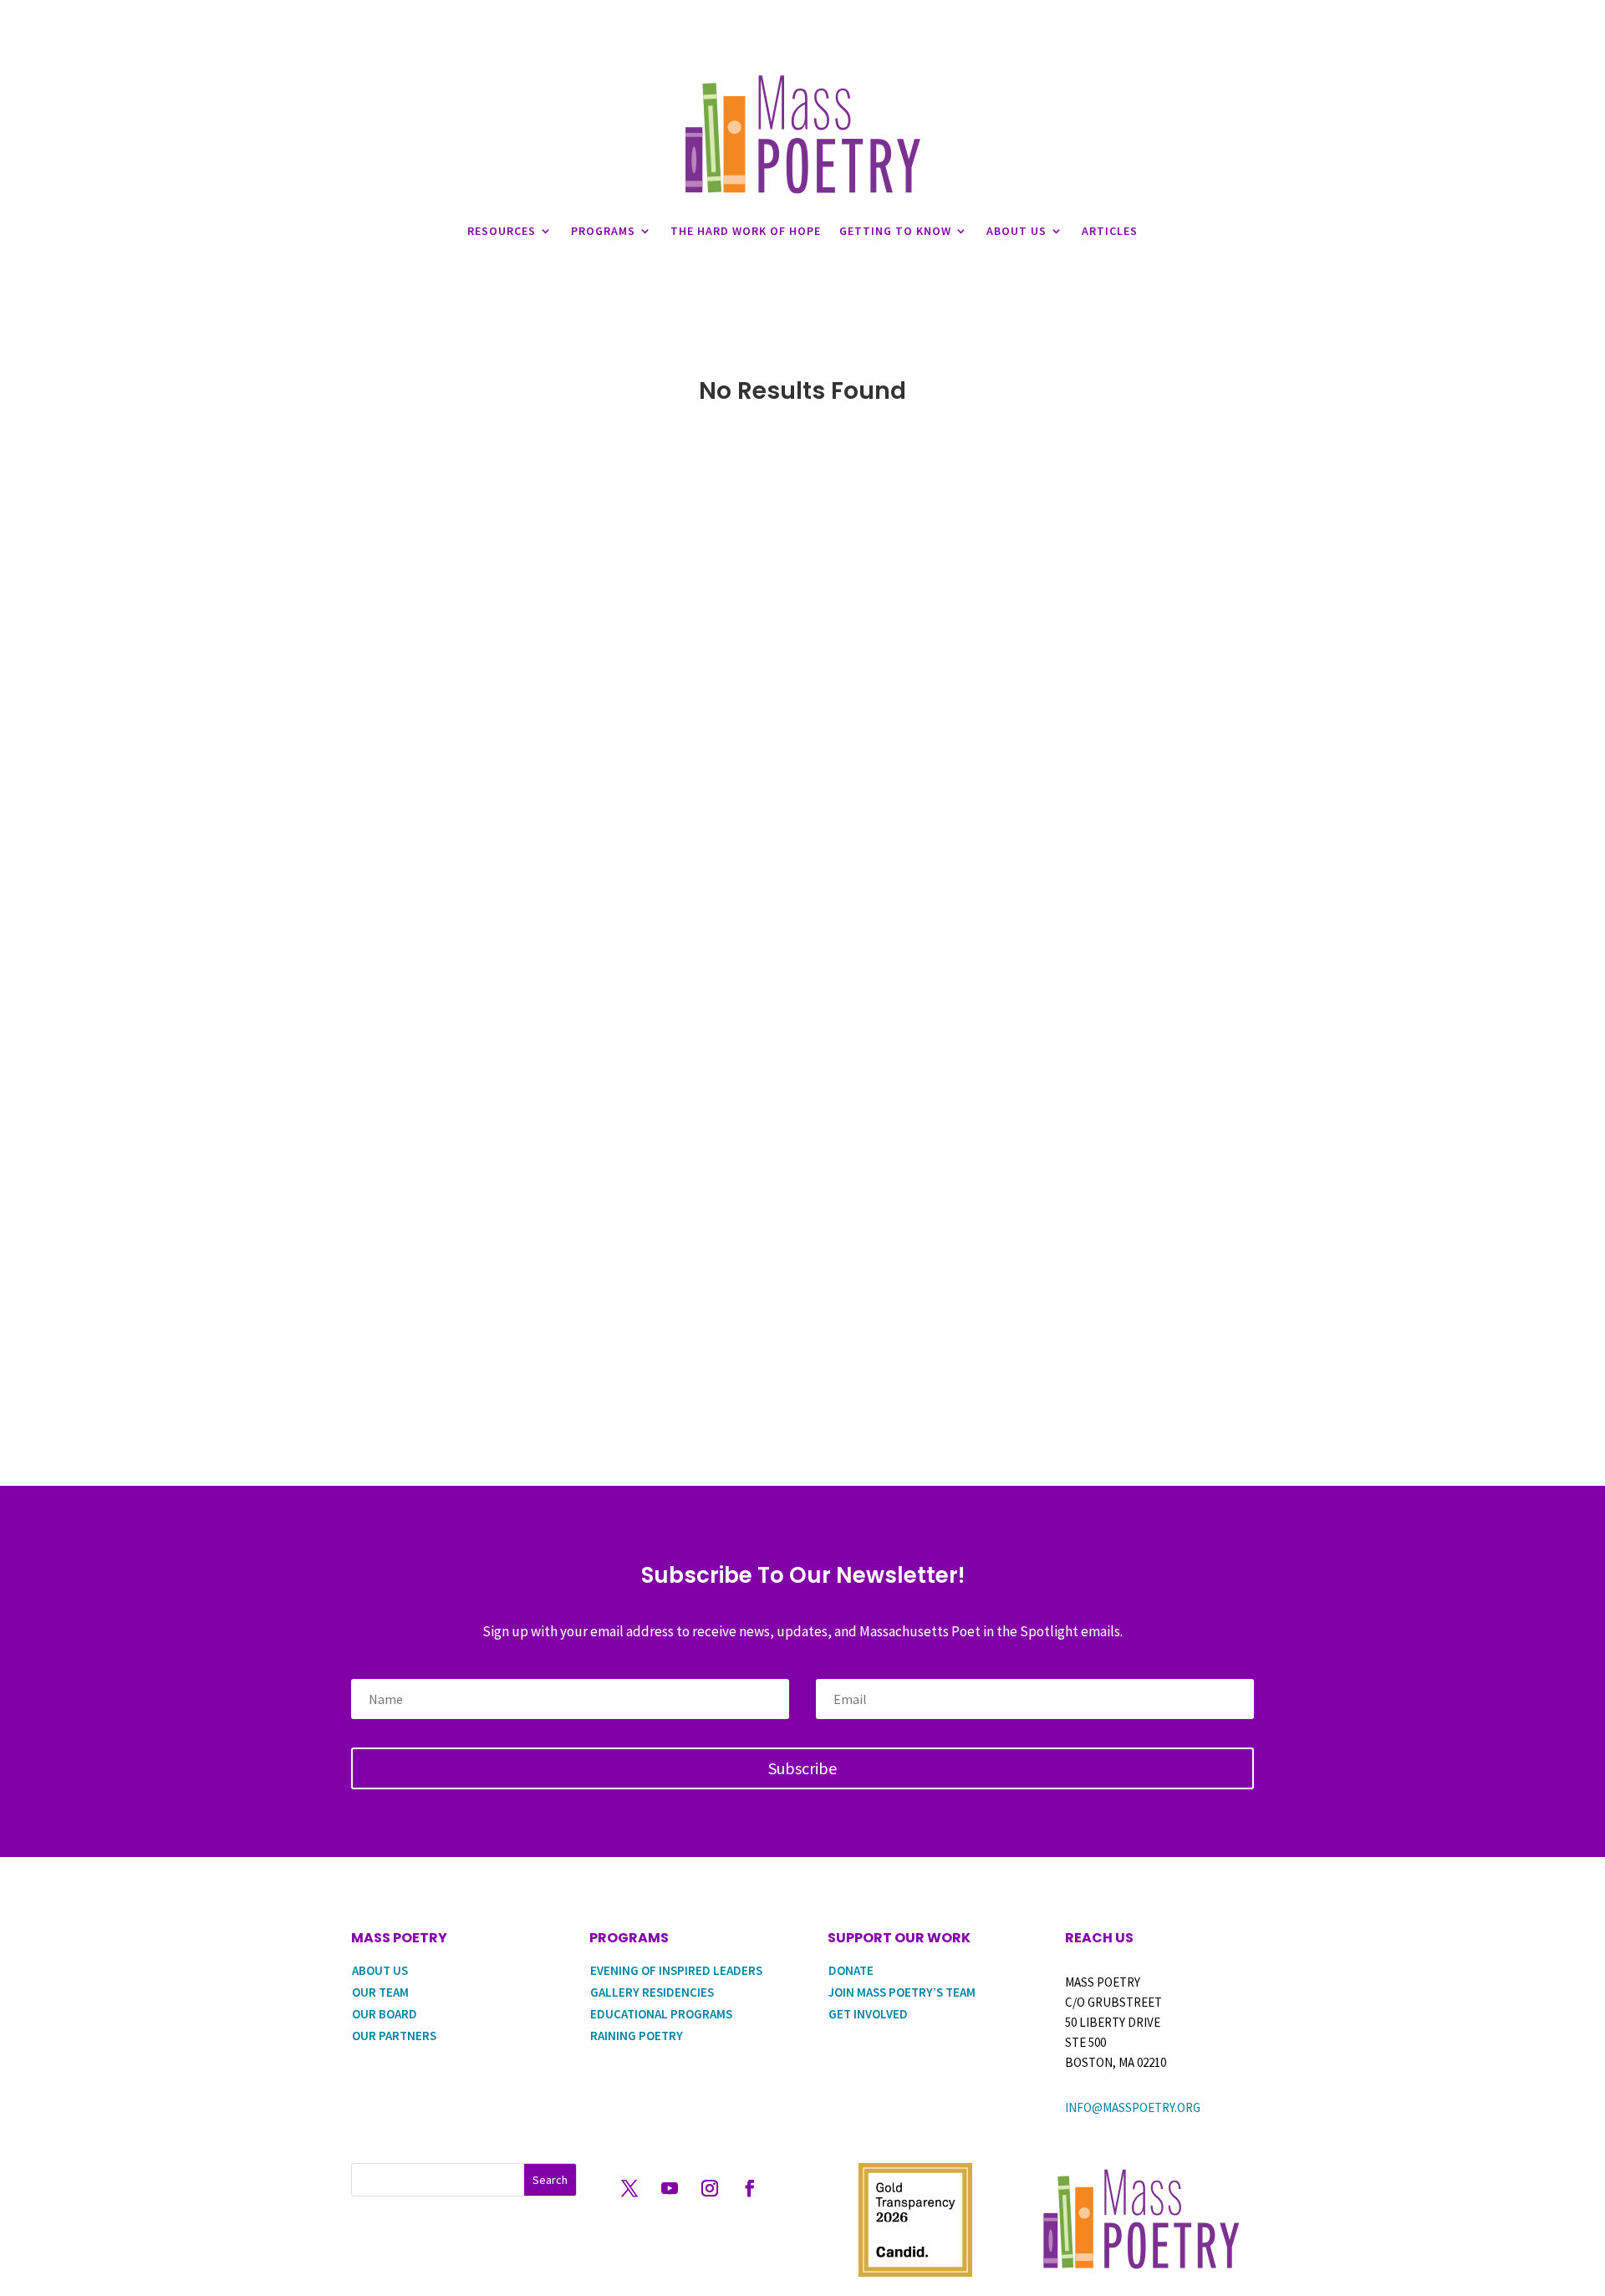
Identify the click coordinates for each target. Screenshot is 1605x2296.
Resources (502, 231)
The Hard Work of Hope (746, 231)
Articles (1110, 231)
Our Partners (394, 2036)
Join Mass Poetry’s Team (902, 1992)
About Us (1016, 231)
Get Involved (868, 2014)
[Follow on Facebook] (750, 2188)
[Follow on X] (629, 2188)
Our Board (385, 2014)
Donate (851, 1970)
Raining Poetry (637, 2036)
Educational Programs (661, 2014)
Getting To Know (895, 231)
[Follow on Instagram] (710, 2188)
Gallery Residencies (652, 1992)
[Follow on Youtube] (670, 2188)
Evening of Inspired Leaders (676, 1970)
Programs (603, 231)
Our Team (380, 1992)
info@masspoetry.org (1133, 2107)
